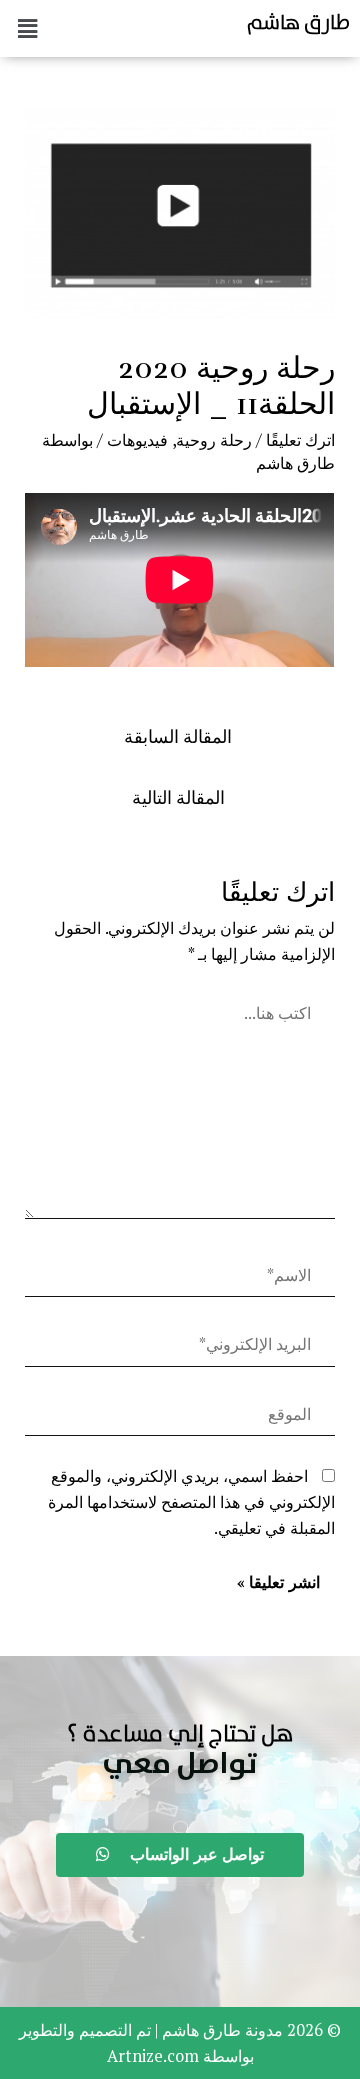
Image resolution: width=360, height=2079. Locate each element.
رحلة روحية (214, 440)
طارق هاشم (298, 22)
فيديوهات (137, 440)
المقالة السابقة (178, 736)
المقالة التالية (178, 797)
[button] (180, 1765)
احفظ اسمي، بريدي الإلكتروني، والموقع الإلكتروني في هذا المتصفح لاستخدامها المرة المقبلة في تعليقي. (191, 1502)
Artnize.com (153, 2056)
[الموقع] (179, 1418)
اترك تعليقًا (300, 440)
